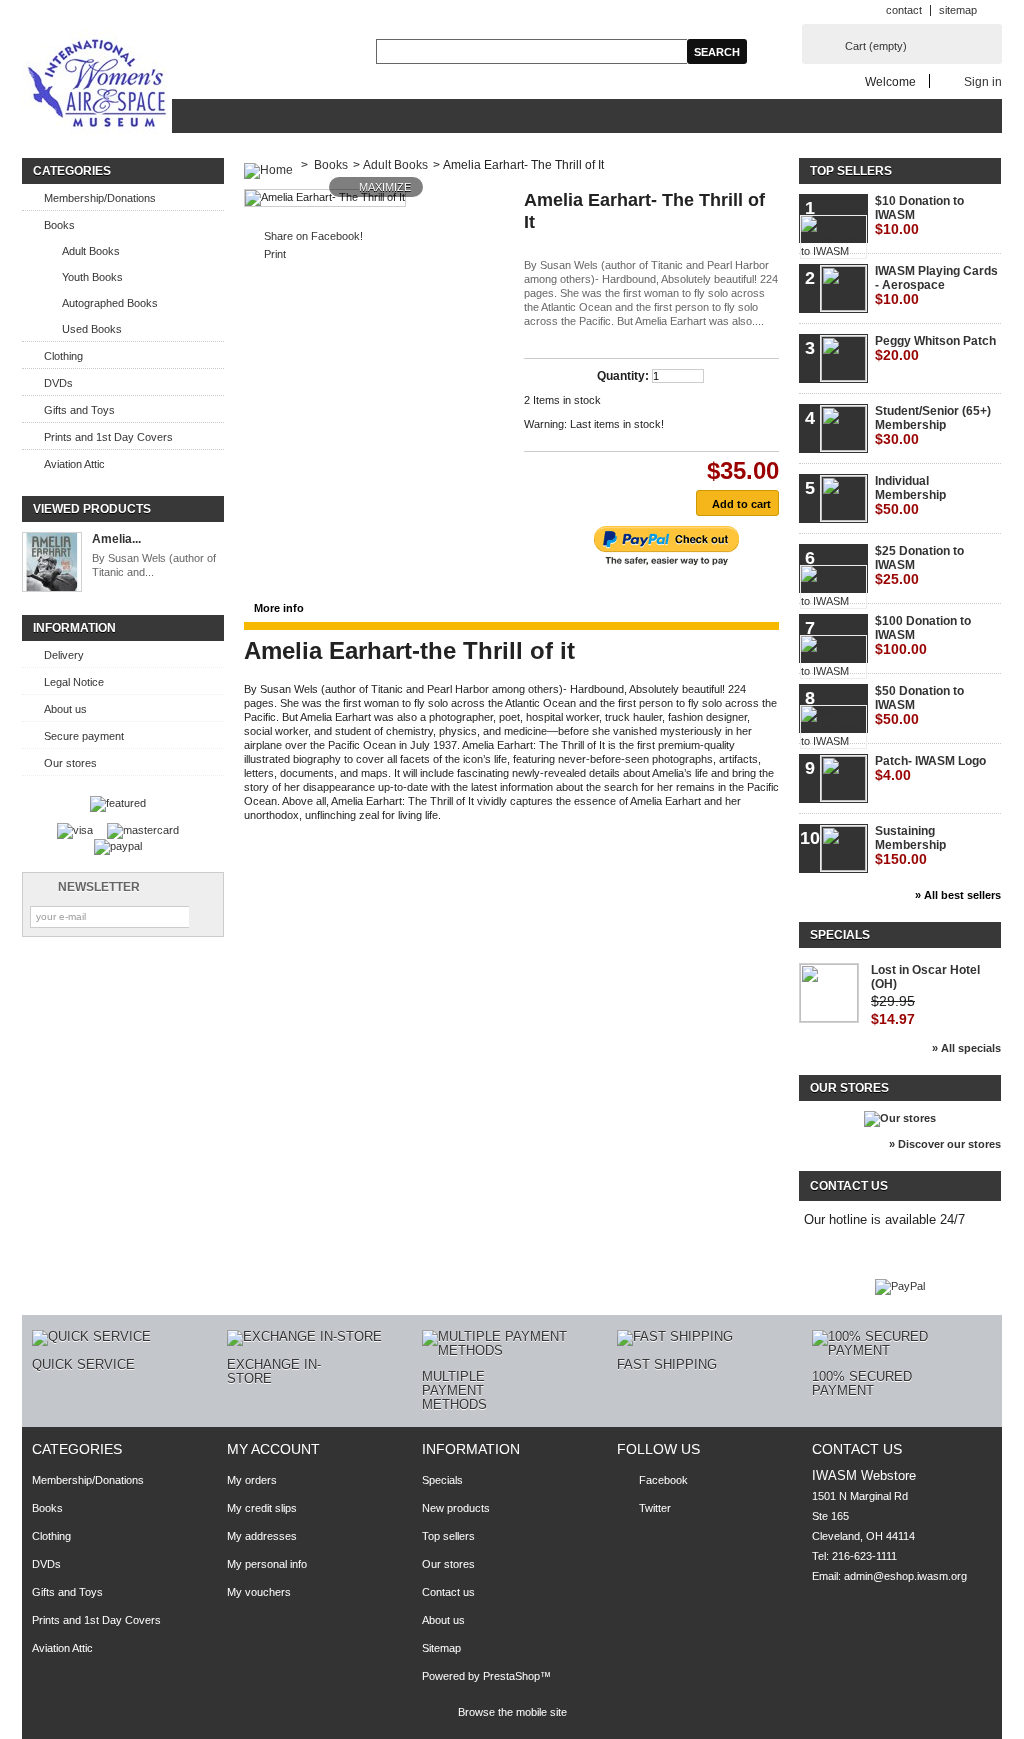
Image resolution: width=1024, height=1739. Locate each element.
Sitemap (441, 1648)
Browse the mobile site (512, 1712)
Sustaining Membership (910, 845)
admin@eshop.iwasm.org (905, 1576)
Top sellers (851, 171)
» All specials (966, 1048)
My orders (252, 1480)
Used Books (92, 329)
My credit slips (262, 1508)
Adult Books (91, 251)
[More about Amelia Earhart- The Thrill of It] (52, 563)
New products (456, 1508)
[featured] (118, 803)
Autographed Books (110, 303)
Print (275, 254)
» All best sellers (958, 895)
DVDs (58, 383)
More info (279, 608)
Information (74, 628)
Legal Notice (74, 682)
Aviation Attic (74, 464)
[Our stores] (900, 1118)
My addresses (262, 1536)
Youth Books (92, 277)
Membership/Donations (100, 198)
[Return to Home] (268, 165)
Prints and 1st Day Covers (108, 437)
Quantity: (623, 376)
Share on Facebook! (313, 236)
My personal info (267, 1564)
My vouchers (259, 1592)
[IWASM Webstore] (97, 85)
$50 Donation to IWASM (919, 705)
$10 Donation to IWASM (919, 215)
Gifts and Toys (79, 410)
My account (273, 1449)
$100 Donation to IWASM (923, 635)
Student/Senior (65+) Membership (933, 425)
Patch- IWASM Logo (930, 768)
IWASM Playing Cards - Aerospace (936, 285)
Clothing (63, 356)
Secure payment (84, 736)
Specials (840, 935)
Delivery (64, 655)
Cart (876, 46)
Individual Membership (910, 495)
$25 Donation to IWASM (919, 565)
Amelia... (116, 539)
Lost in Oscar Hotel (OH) (925, 977)
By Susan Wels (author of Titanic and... (154, 565)
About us (65, 709)
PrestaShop (511, 1676)
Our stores (70, 763)
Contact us (448, 1592)
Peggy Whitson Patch (935, 348)
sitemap (958, 10)
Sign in (983, 81)
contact (904, 10)
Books (59, 225)
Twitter (655, 1508)
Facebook (663, 1480)
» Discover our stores (945, 1144)
